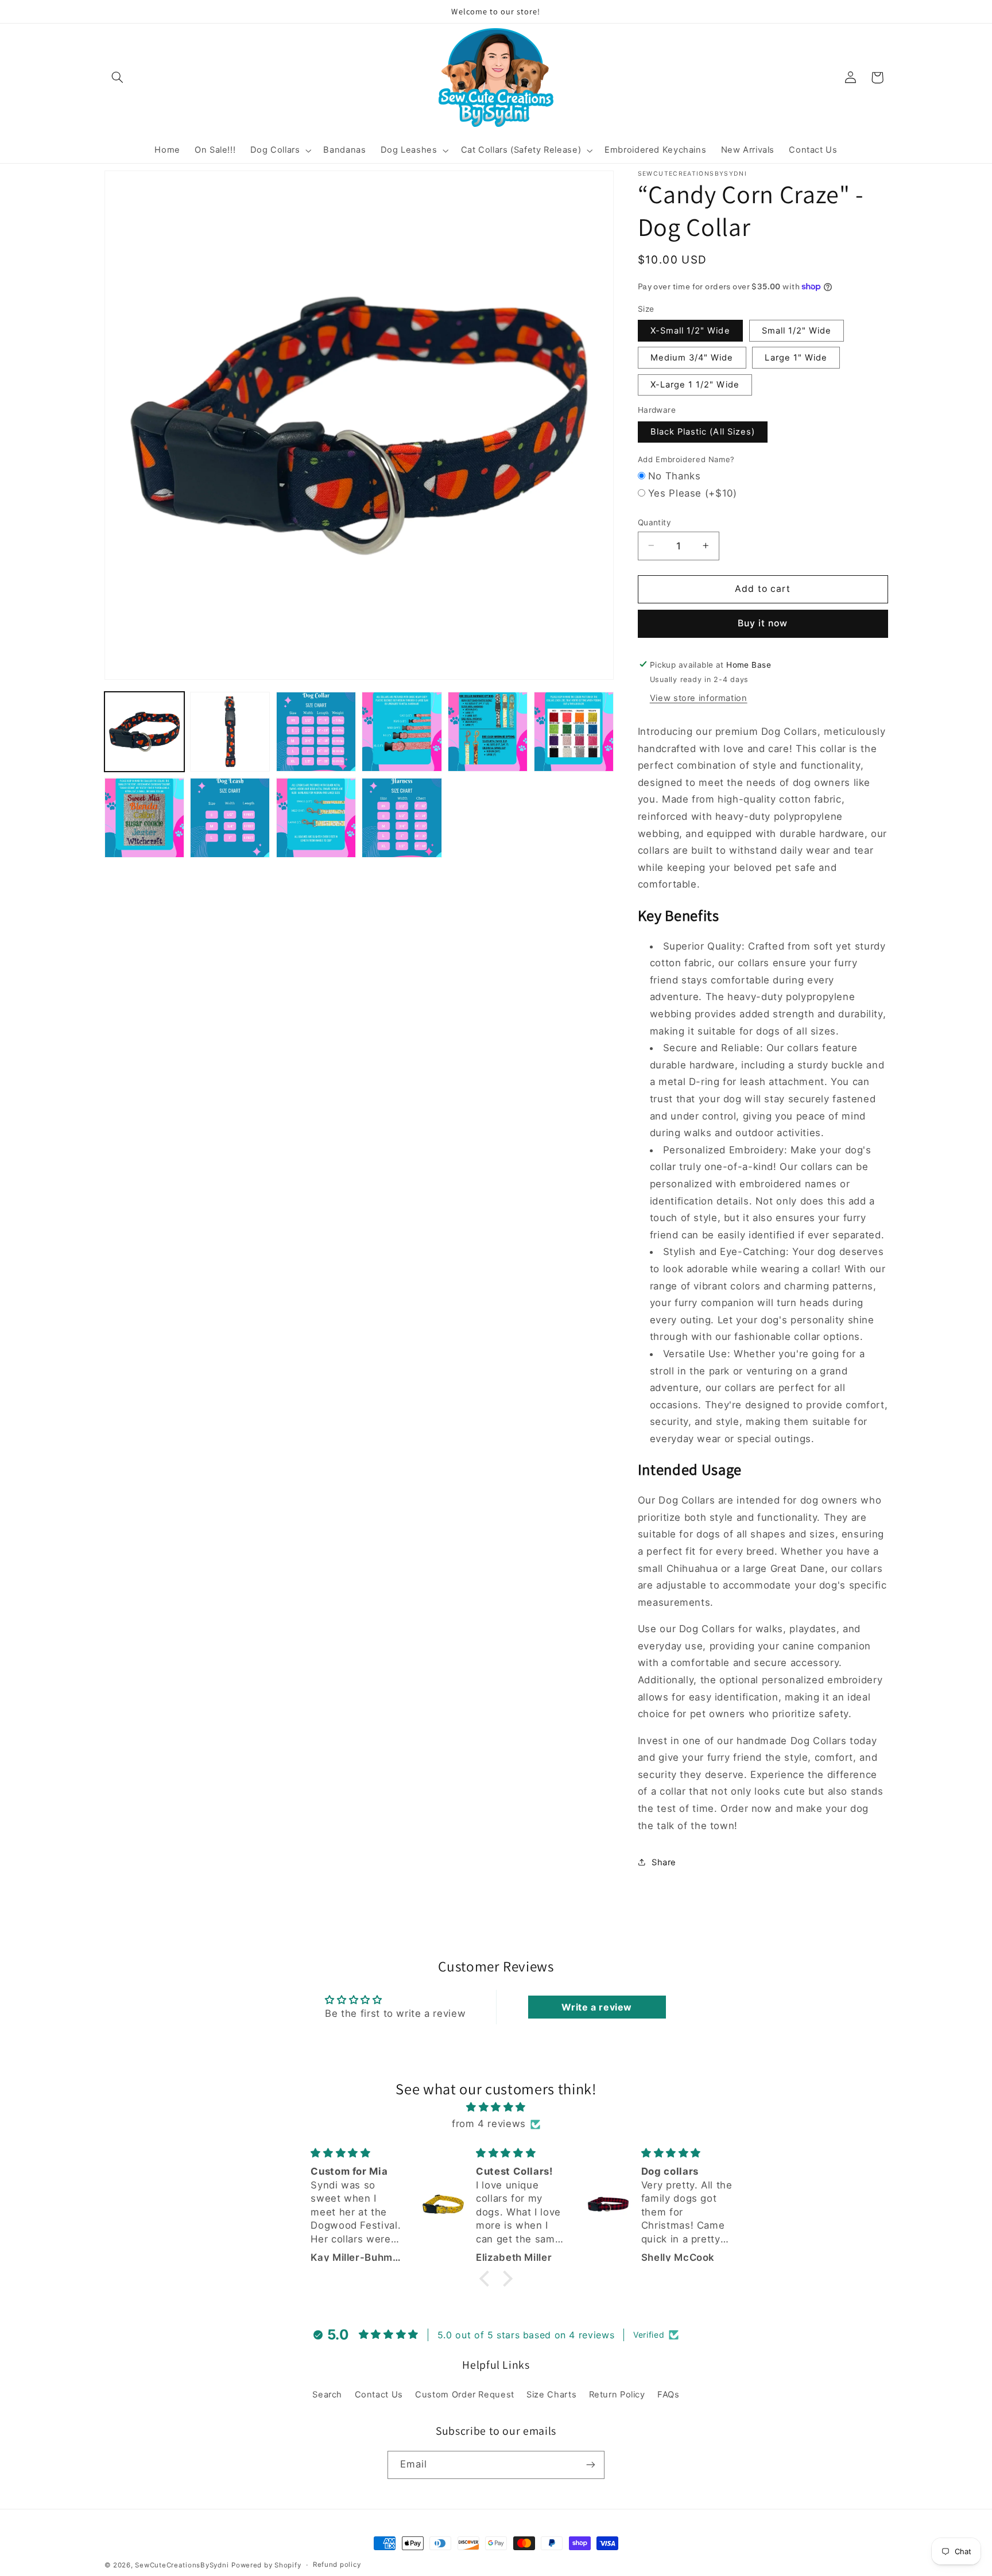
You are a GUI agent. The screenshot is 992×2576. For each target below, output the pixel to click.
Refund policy (337, 2565)
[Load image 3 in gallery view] (316, 732)
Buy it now (763, 623)
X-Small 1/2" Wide (690, 330)
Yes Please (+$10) (693, 493)
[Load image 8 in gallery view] (230, 818)
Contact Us (379, 2395)
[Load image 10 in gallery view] (402, 818)
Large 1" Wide (796, 357)
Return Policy (617, 2395)
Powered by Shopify (266, 2565)
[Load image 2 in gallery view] (230, 732)
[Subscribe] (591, 2464)
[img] (496, 2108)
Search (327, 2395)
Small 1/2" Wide (797, 330)
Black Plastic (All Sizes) (703, 431)
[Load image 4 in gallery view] (402, 732)
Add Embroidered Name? (686, 459)
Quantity (654, 522)
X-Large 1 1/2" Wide (695, 384)
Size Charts (551, 2395)
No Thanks (675, 475)
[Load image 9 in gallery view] (316, 818)
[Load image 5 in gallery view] (488, 732)
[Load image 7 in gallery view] (144, 818)
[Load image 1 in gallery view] (144, 732)
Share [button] (664, 1862)
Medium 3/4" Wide (692, 357)
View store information (699, 698)
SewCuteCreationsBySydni (182, 2565)
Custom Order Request (465, 2395)
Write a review (597, 2007)
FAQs (669, 2395)
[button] (118, 78)
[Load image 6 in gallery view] (574, 732)
